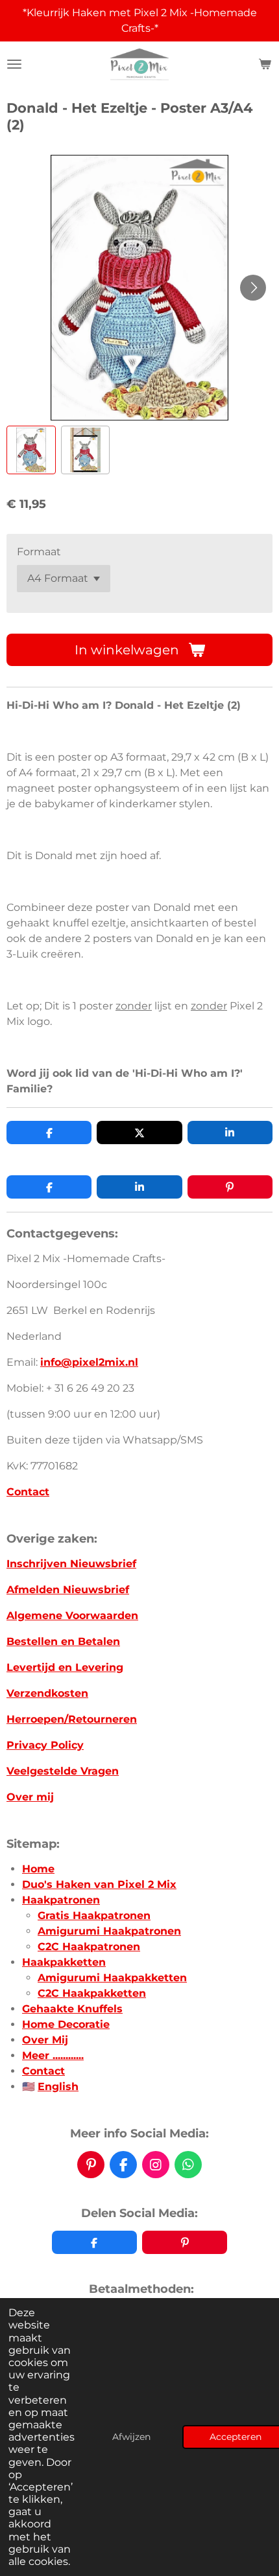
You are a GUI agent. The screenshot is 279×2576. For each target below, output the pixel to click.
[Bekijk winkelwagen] (265, 64)
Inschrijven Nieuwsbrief (71, 1564)
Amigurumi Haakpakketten (112, 1978)
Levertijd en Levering (65, 1667)
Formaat (39, 552)
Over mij (30, 1797)
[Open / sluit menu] (14, 64)
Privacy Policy (45, 1745)
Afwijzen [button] (131, 2437)
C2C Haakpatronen (89, 1947)
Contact (28, 1492)
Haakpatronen (61, 1900)
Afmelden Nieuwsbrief (68, 1590)
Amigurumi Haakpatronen (109, 1931)
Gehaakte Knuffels (72, 2009)
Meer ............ (53, 2055)
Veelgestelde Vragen (63, 1771)
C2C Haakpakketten (92, 1993)
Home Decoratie (66, 2024)
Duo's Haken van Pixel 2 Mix (99, 1884)
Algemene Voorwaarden (72, 1616)
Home (38, 1869)
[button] (31, 450)
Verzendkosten (47, 1693)
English (58, 2087)
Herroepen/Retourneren (72, 1719)
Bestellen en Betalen (63, 1641)
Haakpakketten (64, 1962)
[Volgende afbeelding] (253, 288)
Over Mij (45, 2040)
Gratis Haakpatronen (94, 1915)
